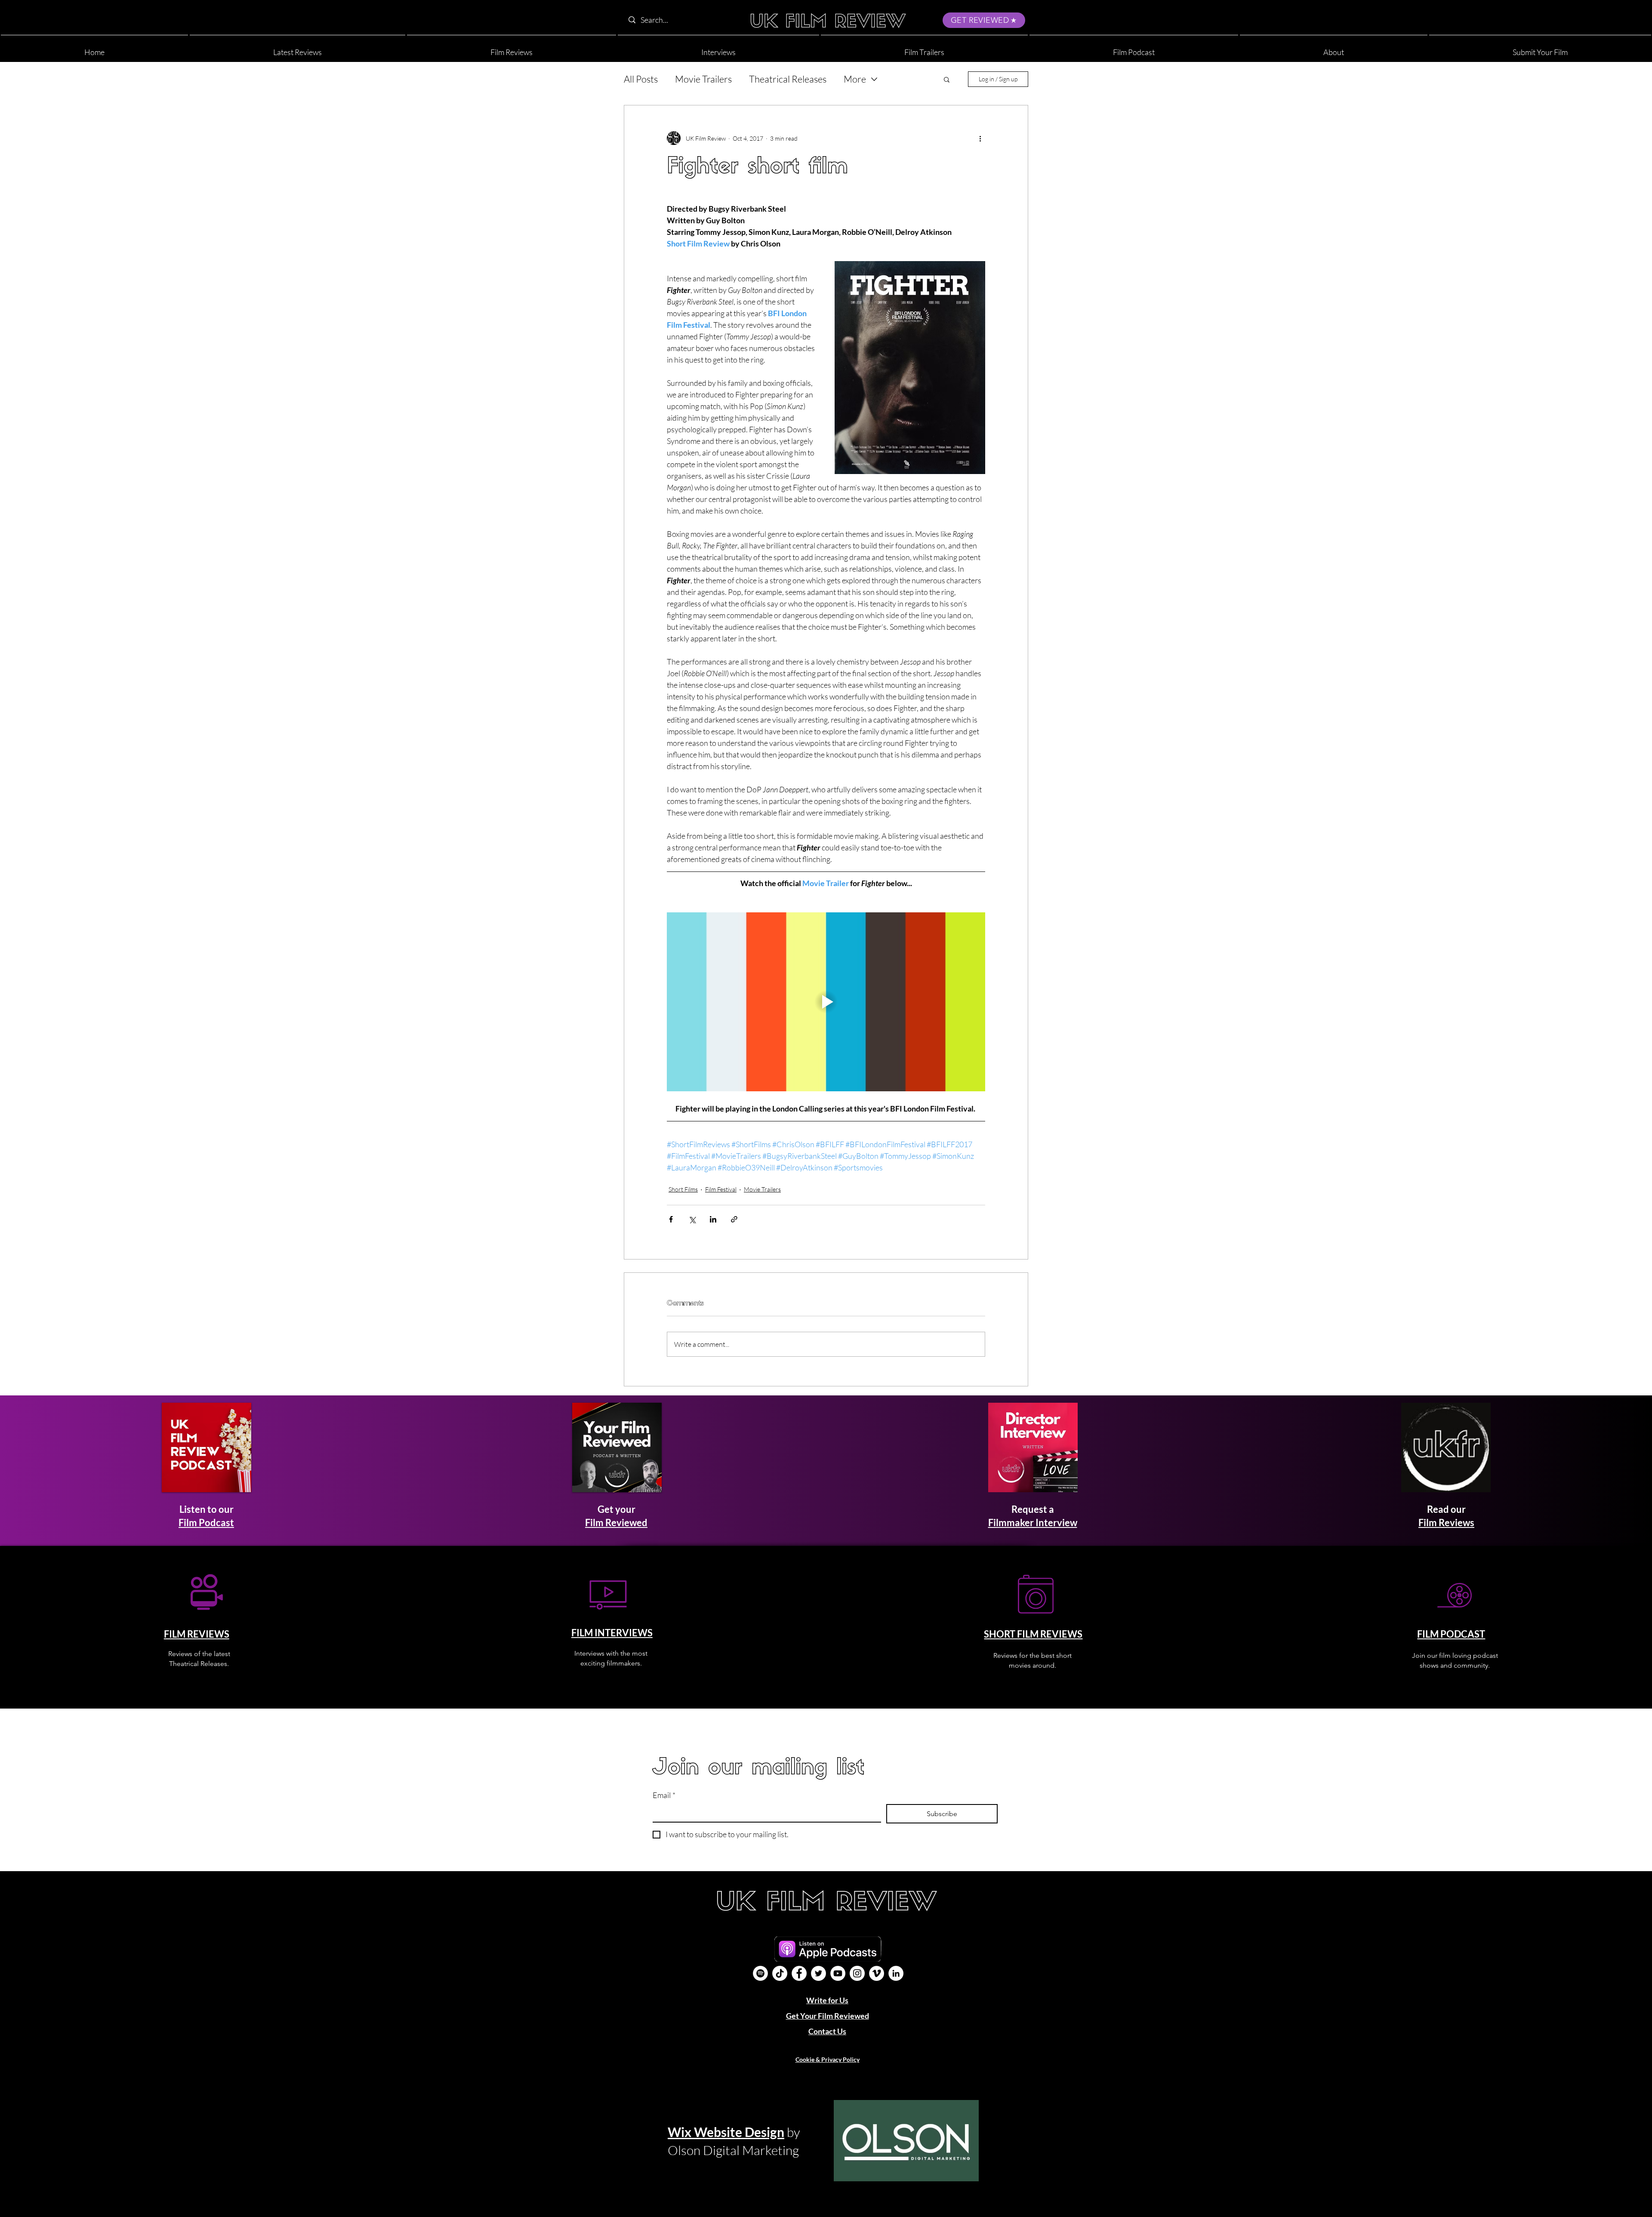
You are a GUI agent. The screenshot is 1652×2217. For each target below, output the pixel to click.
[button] (1334, 48)
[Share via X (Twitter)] (692, 1219)
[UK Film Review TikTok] (780, 1973)
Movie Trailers (703, 79)
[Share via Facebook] (671, 1219)
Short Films (683, 1189)
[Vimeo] (877, 1973)
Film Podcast (206, 1523)
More (855, 79)
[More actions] (980, 138)
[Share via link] (734, 1219)
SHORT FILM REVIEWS (1033, 1634)
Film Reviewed (616, 1523)
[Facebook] (799, 1973)
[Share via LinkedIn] (713, 1219)
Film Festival (721, 1189)
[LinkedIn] (896, 1973)
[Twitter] (818, 1973)
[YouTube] (838, 1973)
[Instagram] (857, 1973)
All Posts (641, 79)
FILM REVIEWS (197, 1634)
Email (664, 1795)
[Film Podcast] (760, 1973)
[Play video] (826, 1002)
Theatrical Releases (788, 79)
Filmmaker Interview (1033, 1523)
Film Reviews (1446, 1523)
